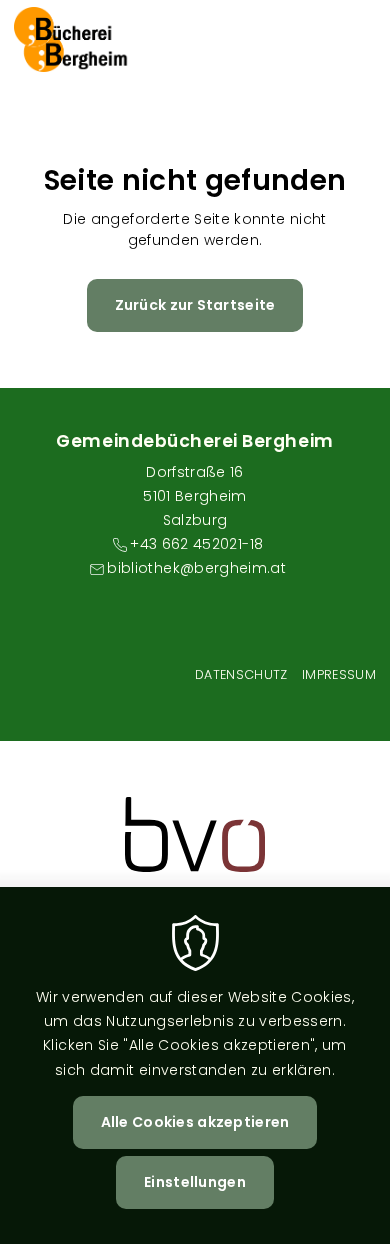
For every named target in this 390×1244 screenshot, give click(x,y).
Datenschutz (241, 674)
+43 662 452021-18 (196, 544)
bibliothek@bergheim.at (196, 568)
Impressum (339, 674)
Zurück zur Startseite (195, 305)
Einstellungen (195, 1182)
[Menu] (360, 39)
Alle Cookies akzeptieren (195, 1122)
